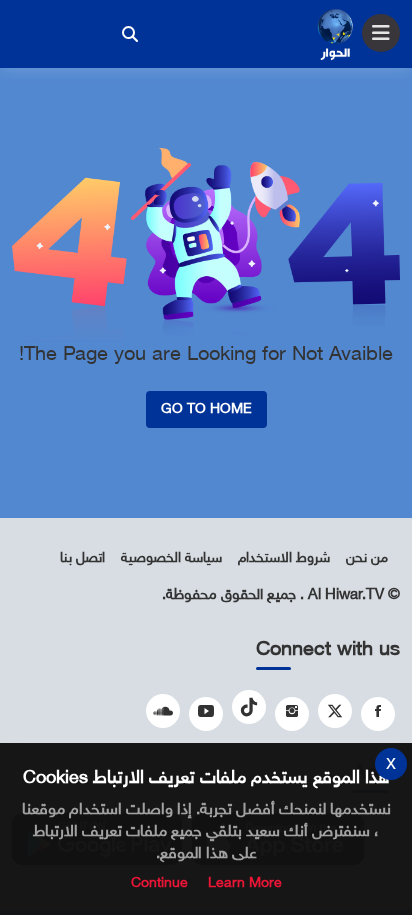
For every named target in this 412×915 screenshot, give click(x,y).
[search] (130, 34)
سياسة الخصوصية (171, 558)
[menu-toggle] (381, 33)
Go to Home (206, 409)
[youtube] (206, 714)
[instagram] (292, 714)
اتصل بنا (82, 558)
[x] (335, 711)
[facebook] (378, 714)
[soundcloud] (163, 711)
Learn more (245, 883)
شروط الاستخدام (284, 558)
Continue (159, 883)
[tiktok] (249, 707)
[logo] (335, 36)
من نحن (367, 558)
